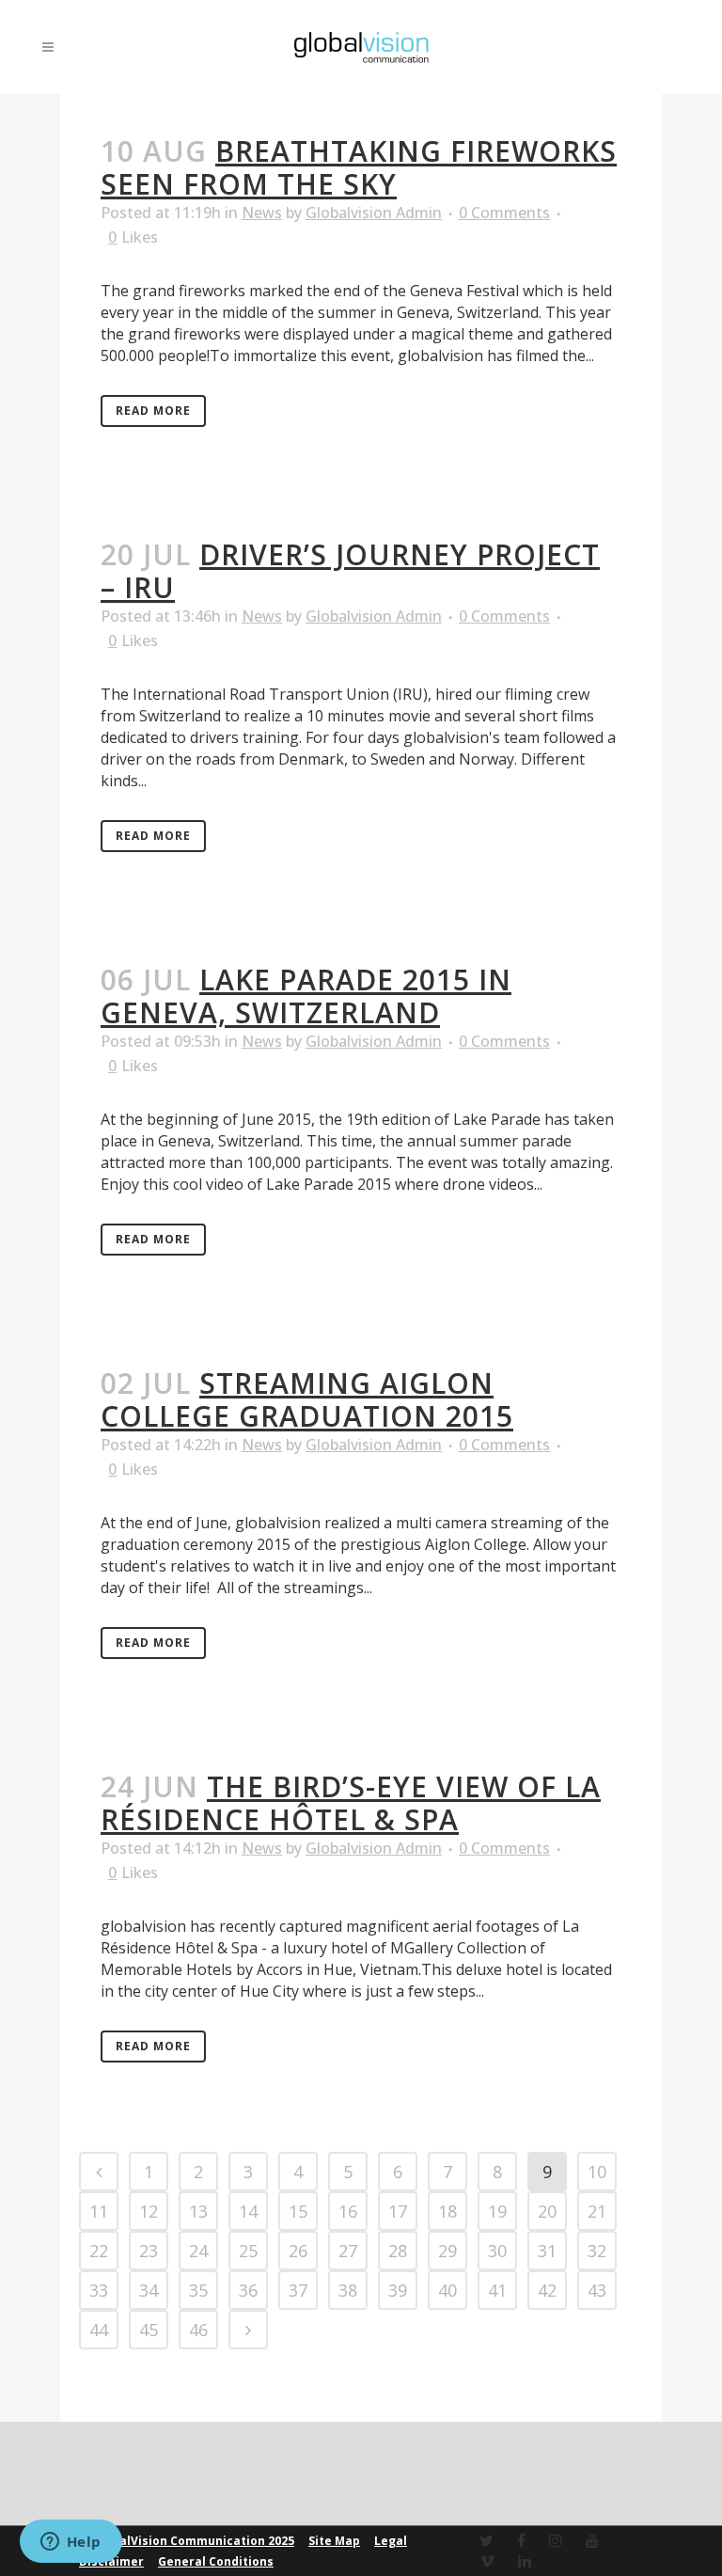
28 (398, 2251)
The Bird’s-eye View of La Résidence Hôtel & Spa (351, 1803)
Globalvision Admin (374, 213)
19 (497, 2211)
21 (597, 2211)
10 (597, 2172)
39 (398, 2290)
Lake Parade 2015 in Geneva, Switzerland (306, 996)
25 (248, 2251)
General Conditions (216, 2561)
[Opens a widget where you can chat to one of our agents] (71, 2543)
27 (348, 2251)
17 (398, 2211)
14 (248, 2211)
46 (198, 2330)
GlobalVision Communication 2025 (193, 2541)
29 (447, 2251)
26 (298, 2251)
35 (198, 2290)
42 (547, 2290)
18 (447, 2211)
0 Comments (504, 213)
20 (547, 2211)
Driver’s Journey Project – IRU (350, 571)
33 (99, 2290)
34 (149, 2290)
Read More (153, 411)
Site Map (334, 2541)
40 (447, 2290)
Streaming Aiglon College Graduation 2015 (307, 1399)
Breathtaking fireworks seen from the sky (359, 167)
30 (497, 2251)
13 (198, 2211)
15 (298, 2211)
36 (248, 2290)
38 (348, 2290)
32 (597, 2251)
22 (99, 2251)
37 (298, 2290)
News (262, 213)
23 (149, 2251)
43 (597, 2290)
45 (149, 2330)
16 (348, 2211)
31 (547, 2251)
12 (149, 2211)
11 (99, 2211)
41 (497, 2290)
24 (198, 2251)
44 (99, 2330)
